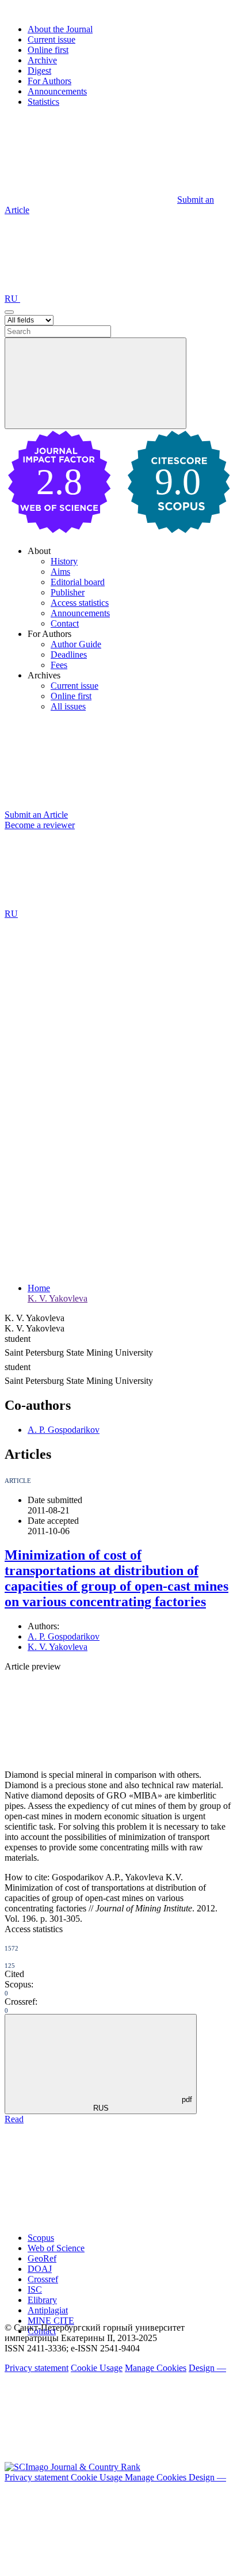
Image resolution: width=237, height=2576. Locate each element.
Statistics (43, 102)
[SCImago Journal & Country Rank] (72, 2467)
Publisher (68, 592)
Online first (48, 50)
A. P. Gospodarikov (64, 1430)
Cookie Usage (97, 2368)
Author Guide (76, 644)
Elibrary (42, 2300)
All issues (68, 706)
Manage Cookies (156, 2368)
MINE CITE (51, 2321)
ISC (35, 2289)
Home (39, 1288)
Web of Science (56, 2248)
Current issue (51, 39)
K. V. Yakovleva (58, 1298)
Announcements (57, 91)
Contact (65, 623)
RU (12, 299)
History (64, 561)
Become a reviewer (40, 825)
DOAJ (40, 2269)
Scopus (41, 2238)
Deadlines (69, 655)
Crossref (43, 2279)
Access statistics (80, 603)
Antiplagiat (48, 2310)
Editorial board (78, 582)
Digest (39, 71)
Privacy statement (37, 2368)
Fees (59, 665)
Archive (42, 60)
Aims (60, 572)
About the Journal (60, 29)
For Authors (49, 81)
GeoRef (42, 2258)
